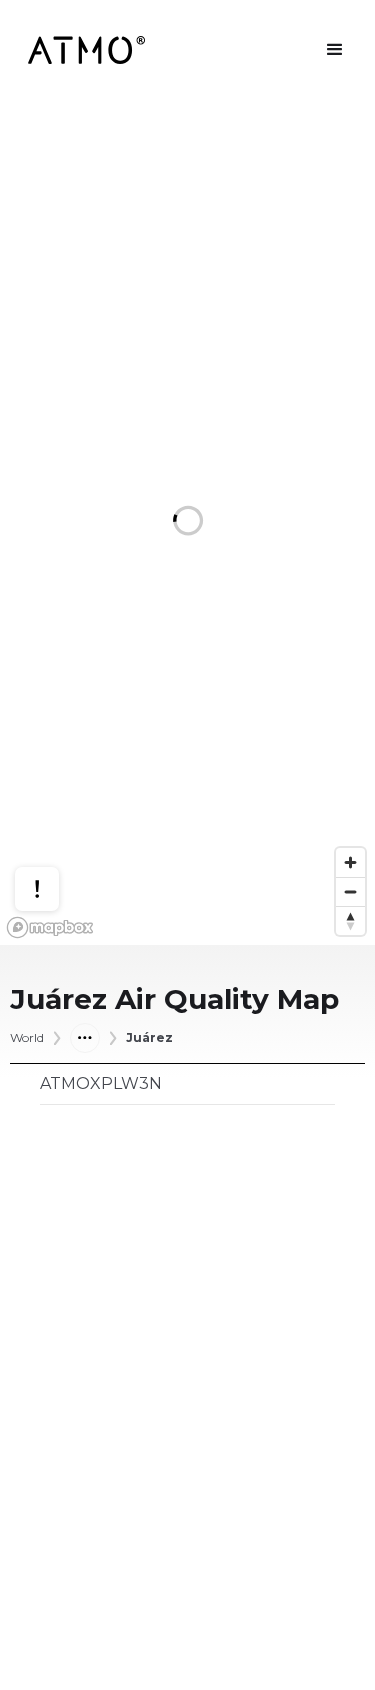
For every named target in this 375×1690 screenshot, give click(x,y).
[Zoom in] (350, 862)
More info (56, 829)
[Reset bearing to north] (350, 920)
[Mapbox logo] (50, 927)
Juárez (149, 1038)
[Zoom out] (350, 891)
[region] (187, 522)
